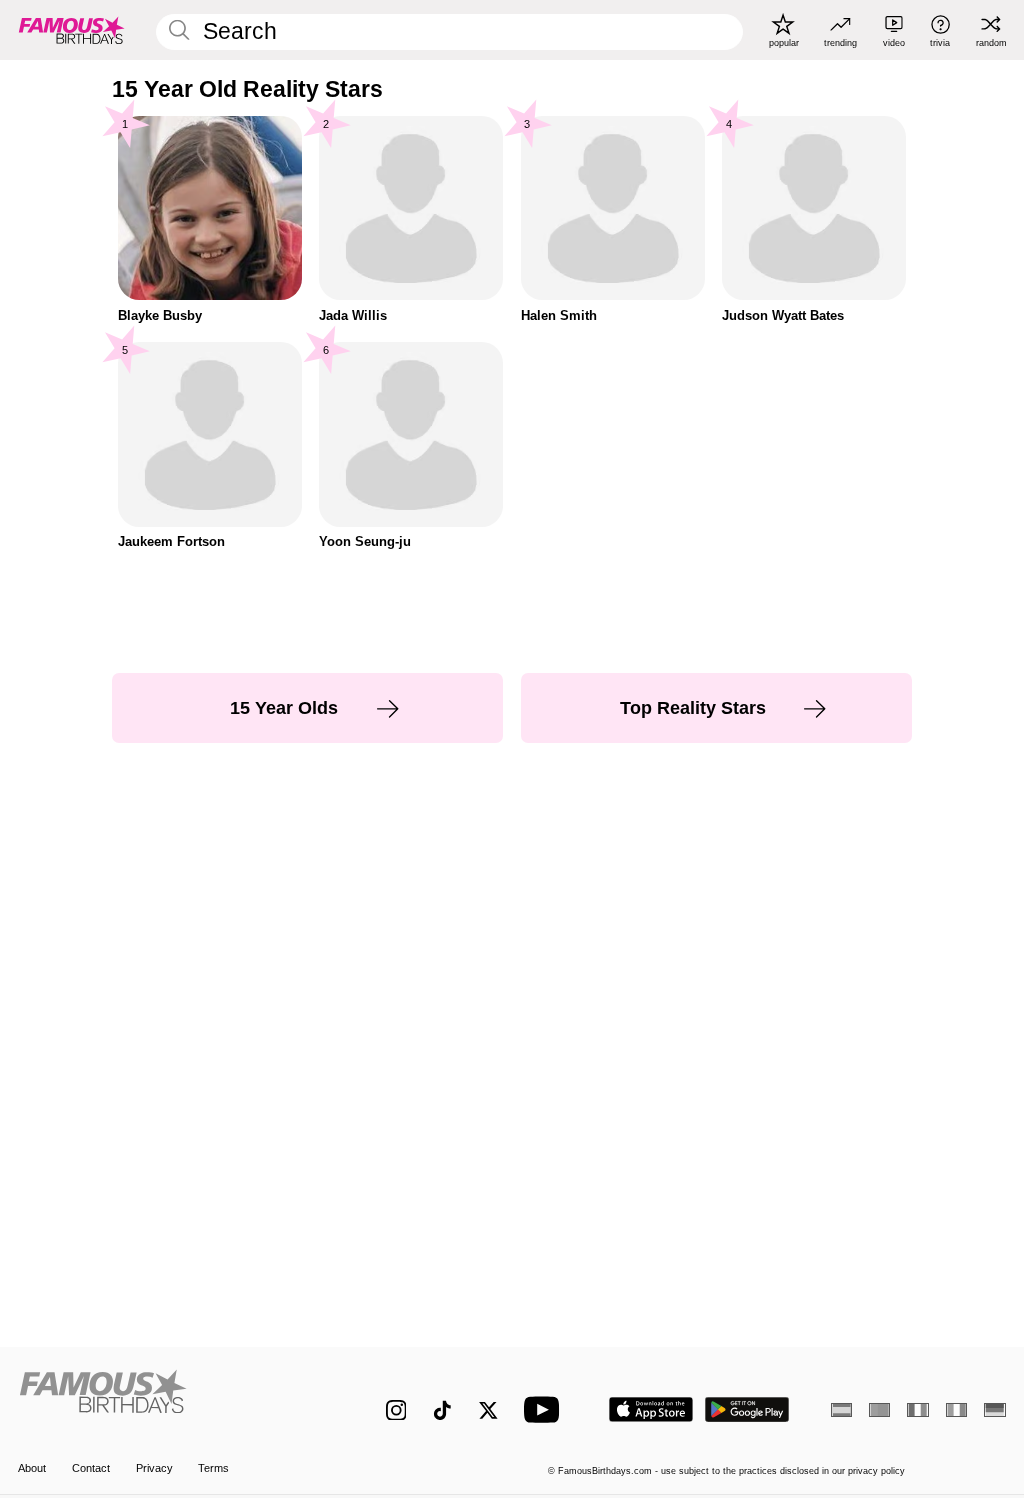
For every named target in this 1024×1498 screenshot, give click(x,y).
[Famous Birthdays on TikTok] (442, 1410)
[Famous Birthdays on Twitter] (488, 1410)
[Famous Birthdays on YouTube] (546, 1409)
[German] (994, 1410)
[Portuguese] (879, 1410)
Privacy (154, 1468)
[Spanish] (841, 1410)
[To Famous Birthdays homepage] (72, 30)
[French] (917, 1410)
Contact (91, 1468)
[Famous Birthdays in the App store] (651, 1409)
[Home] (172, 1399)
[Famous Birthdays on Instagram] (396, 1410)
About (32, 1468)
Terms (213, 1468)
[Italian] (956, 1410)
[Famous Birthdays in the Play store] (747, 1409)
